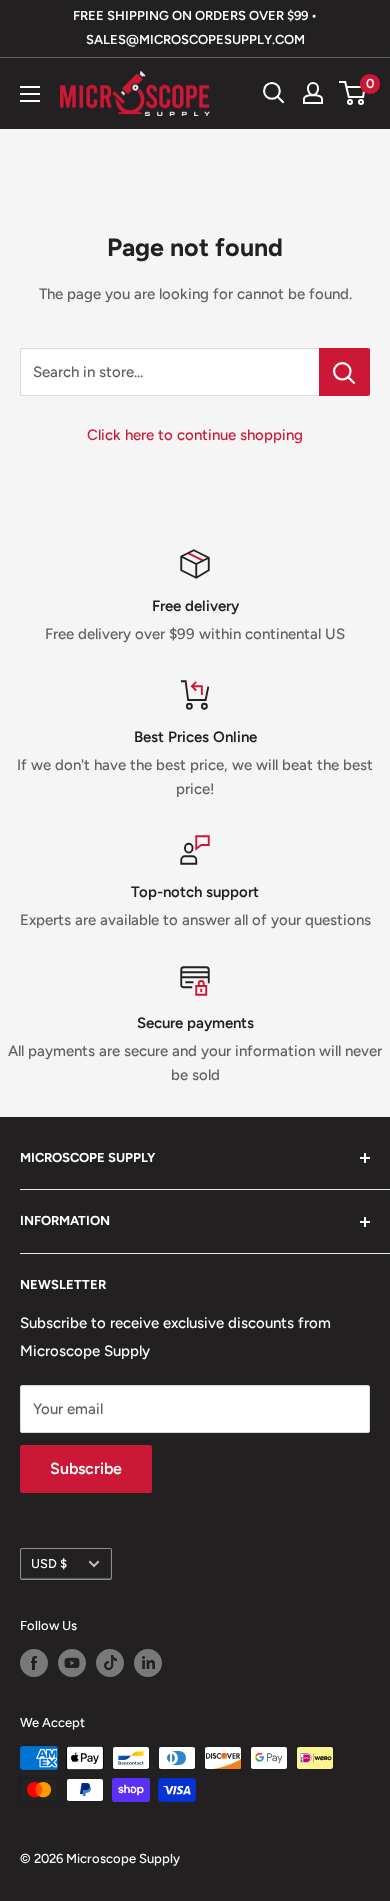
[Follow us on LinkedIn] (148, 1663)
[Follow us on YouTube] (72, 1663)
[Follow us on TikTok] (110, 1663)
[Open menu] (30, 94)
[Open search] (274, 93)
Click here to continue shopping (195, 435)
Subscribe (86, 1468)
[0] (353, 93)
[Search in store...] (344, 372)
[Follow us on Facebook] (34, 1663)
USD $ (49, 1563)
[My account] (313, 93)
